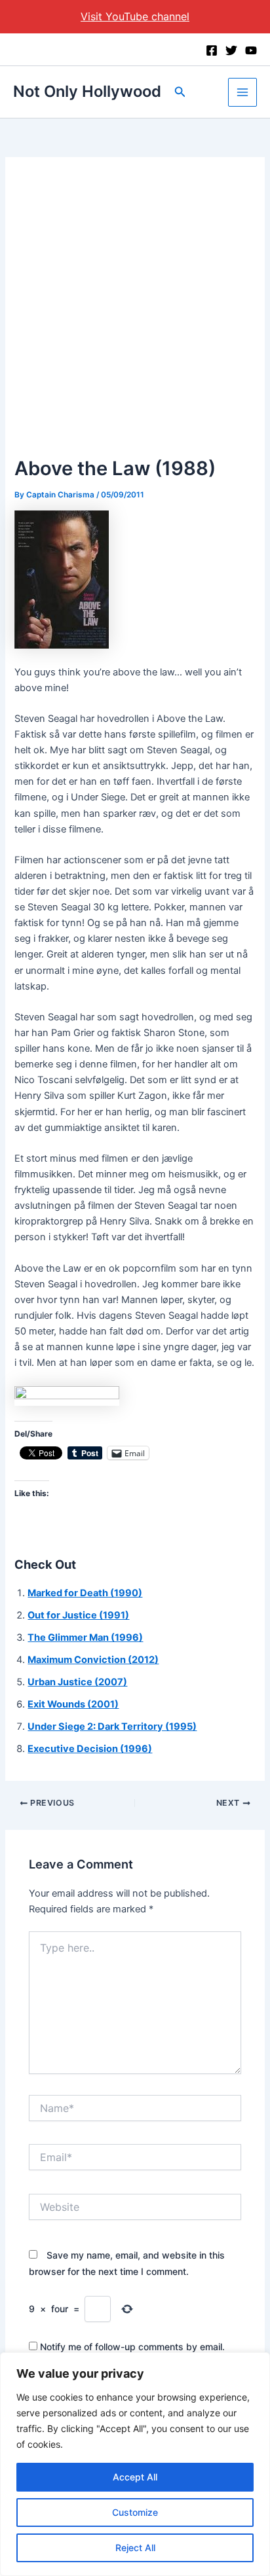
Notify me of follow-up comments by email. (132, 2347)
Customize (135, 2512)
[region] (135, 2464)
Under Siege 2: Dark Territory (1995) (112, 1726)
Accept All (135, 2477)
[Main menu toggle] (242, 92)
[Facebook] (212, 50)
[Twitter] (231, 50)
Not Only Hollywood (87, 91)
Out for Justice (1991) (78, 1615)
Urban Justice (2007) (77, 1682)
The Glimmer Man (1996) (85, 1637)
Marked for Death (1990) (85, 1593)
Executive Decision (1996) (90, 1749)
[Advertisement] (135, 312)
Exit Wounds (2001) (73, 1704)
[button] (180, 92)
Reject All (135, 2548)
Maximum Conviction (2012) (93, 1660)
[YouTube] (251, 50)
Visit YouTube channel (135, 16)
